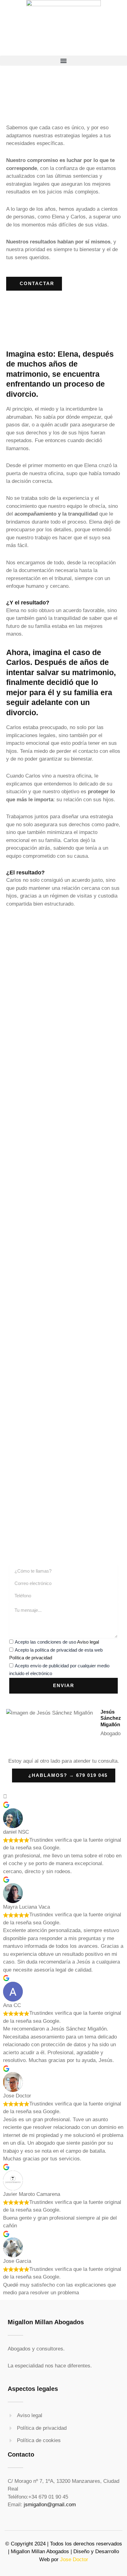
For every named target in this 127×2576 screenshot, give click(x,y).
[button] (63, 61)
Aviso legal (88, 1642)
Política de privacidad (31, 1658)
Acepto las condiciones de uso (57, 1642)
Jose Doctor (74, 2559)
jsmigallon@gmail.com (50, 2505)
